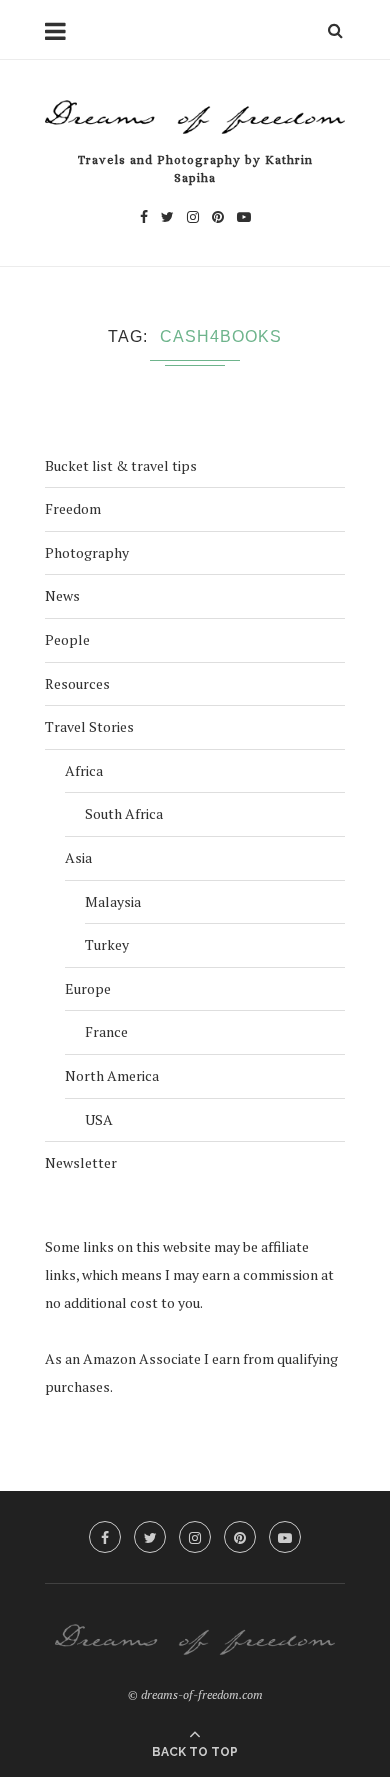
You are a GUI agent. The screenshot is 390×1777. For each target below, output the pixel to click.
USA (99, 1119)
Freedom (73, 508)
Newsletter (81, 1162)
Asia (78, 857)
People (67, 639)
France (106, 1031)
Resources (77, 683)
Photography (87, 552)
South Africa (124, 813)
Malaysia (113, 901)
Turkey (107, 944)
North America (112, 1075)
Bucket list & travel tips (121, 465)
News (62, 595)
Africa (84, 770)
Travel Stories (89, 726)
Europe (88, 988)
